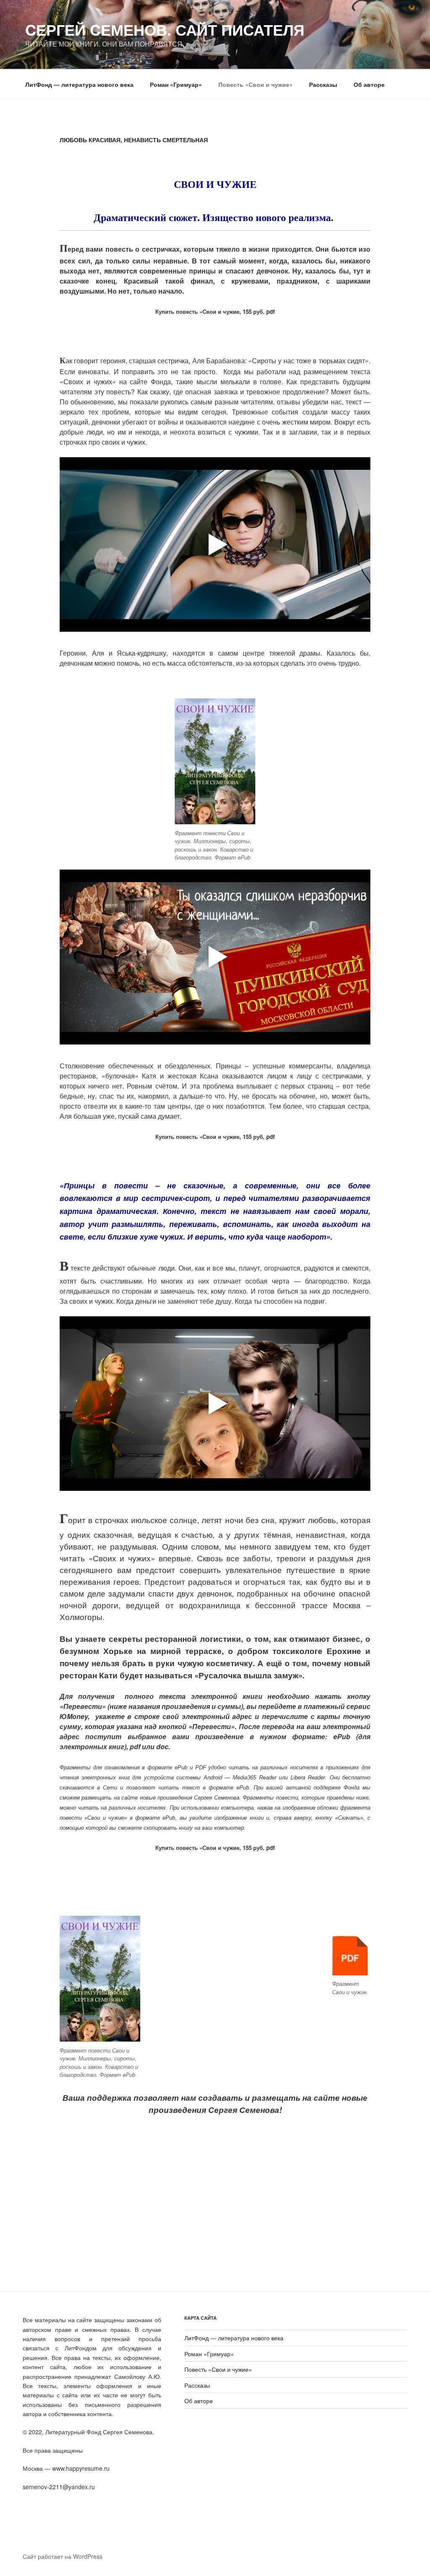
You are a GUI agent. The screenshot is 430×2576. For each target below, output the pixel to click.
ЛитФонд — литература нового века (79, 84)
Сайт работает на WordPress (63, 2556)
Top (410, 2556)
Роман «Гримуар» (176, 84)
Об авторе (369, 84)
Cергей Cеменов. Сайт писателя (165, 29)
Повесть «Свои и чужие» (256, 84)
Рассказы (323, 84)
